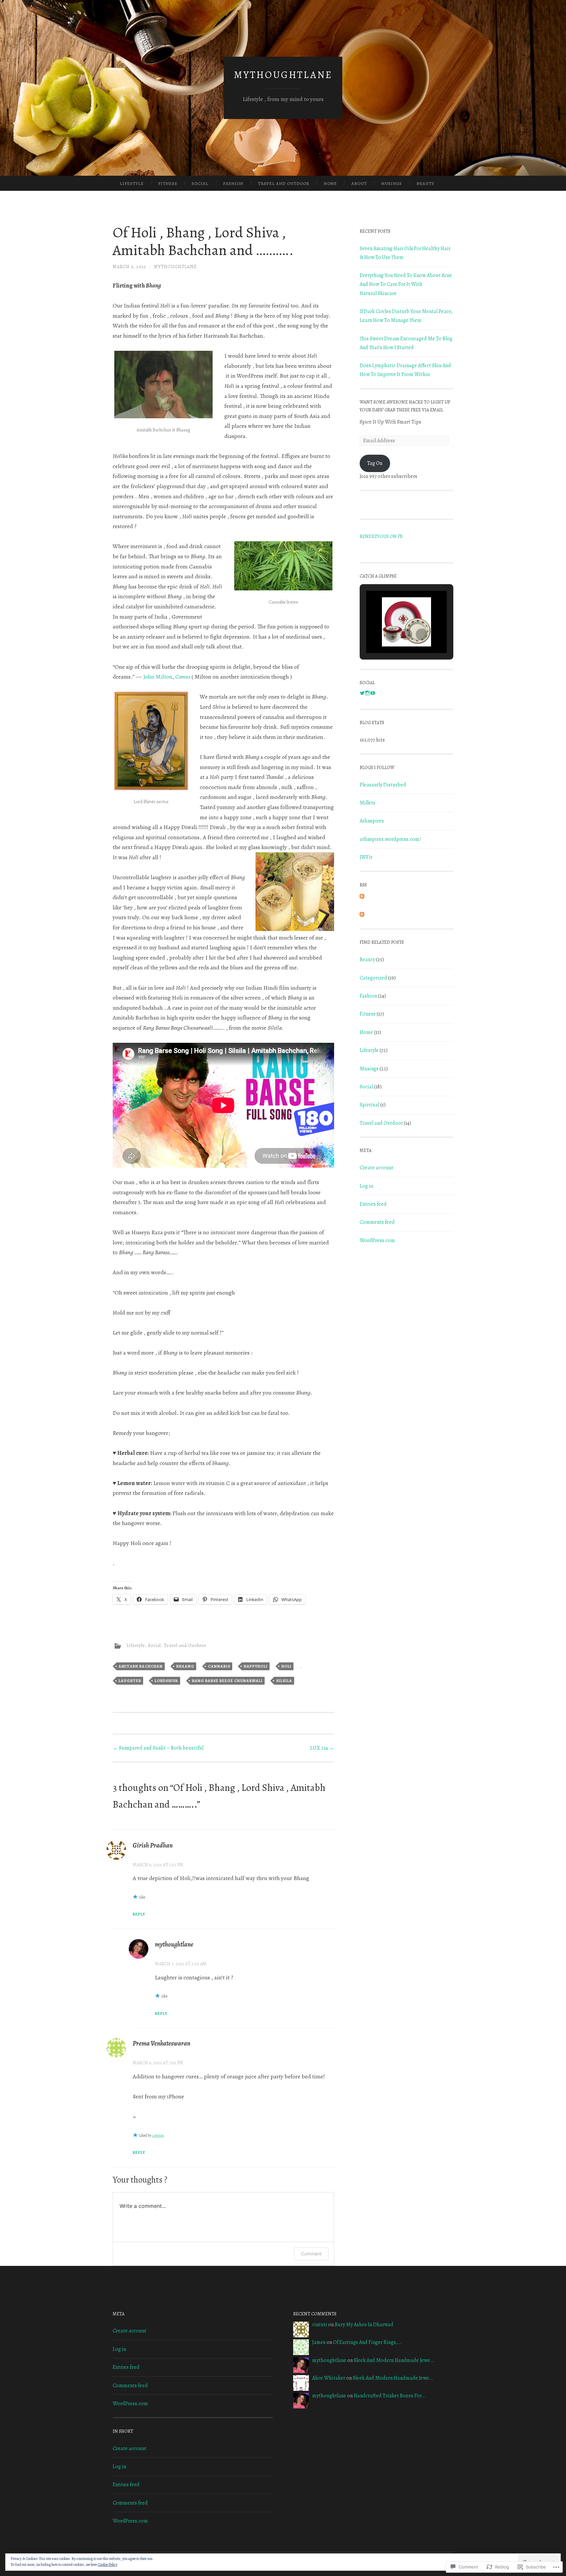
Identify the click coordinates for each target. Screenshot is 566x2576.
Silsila (284, 1681)
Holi (286, 1666)
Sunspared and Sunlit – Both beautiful (158, 1748)
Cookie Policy (108, 2565)
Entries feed (373, 1204)
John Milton (158, 677)
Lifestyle (132, 183)
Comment (311, 2254)
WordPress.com (377, 1240)
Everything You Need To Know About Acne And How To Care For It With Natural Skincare (406, 284)
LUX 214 (322, 1748)
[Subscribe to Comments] (362, 915)
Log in (366, 1186)
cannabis (219, 1666)
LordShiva (166, 1681)
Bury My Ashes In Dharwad (364, 2325)
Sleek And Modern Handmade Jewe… (394, 2360)
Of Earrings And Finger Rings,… (367, 2342)
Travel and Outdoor (283, 183)
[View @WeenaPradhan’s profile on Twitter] (362, 693)
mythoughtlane (283, 75)
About (359, 183)
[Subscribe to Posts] (362, 897)
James (319, 2342)
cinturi (320, 2325)
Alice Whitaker (329, 2378)
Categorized (373, 978)
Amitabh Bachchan (141, 1666)
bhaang (185, 1666)
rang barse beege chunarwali (227, 1681)
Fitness (168, 183)
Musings (392, 183)
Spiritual (369, 1105)
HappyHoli (256, 1666)
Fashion (233, 183)
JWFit (366, 857)
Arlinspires (372, 821)
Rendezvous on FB (381, 536)
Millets (368, 803)
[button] (391, 634)
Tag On (375, 463)
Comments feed (377, 1222)
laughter (130, 1681)
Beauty (425, 183)
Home (330, 183)
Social (200, 183)
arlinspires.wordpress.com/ (390, 839)
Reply (139, 1914)
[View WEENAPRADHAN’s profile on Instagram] (368, 693)
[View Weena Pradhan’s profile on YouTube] (373, 693)
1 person (158, 2135)
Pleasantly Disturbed (383, 785)
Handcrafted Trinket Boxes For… (389, 2396)
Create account (377, 1168)
